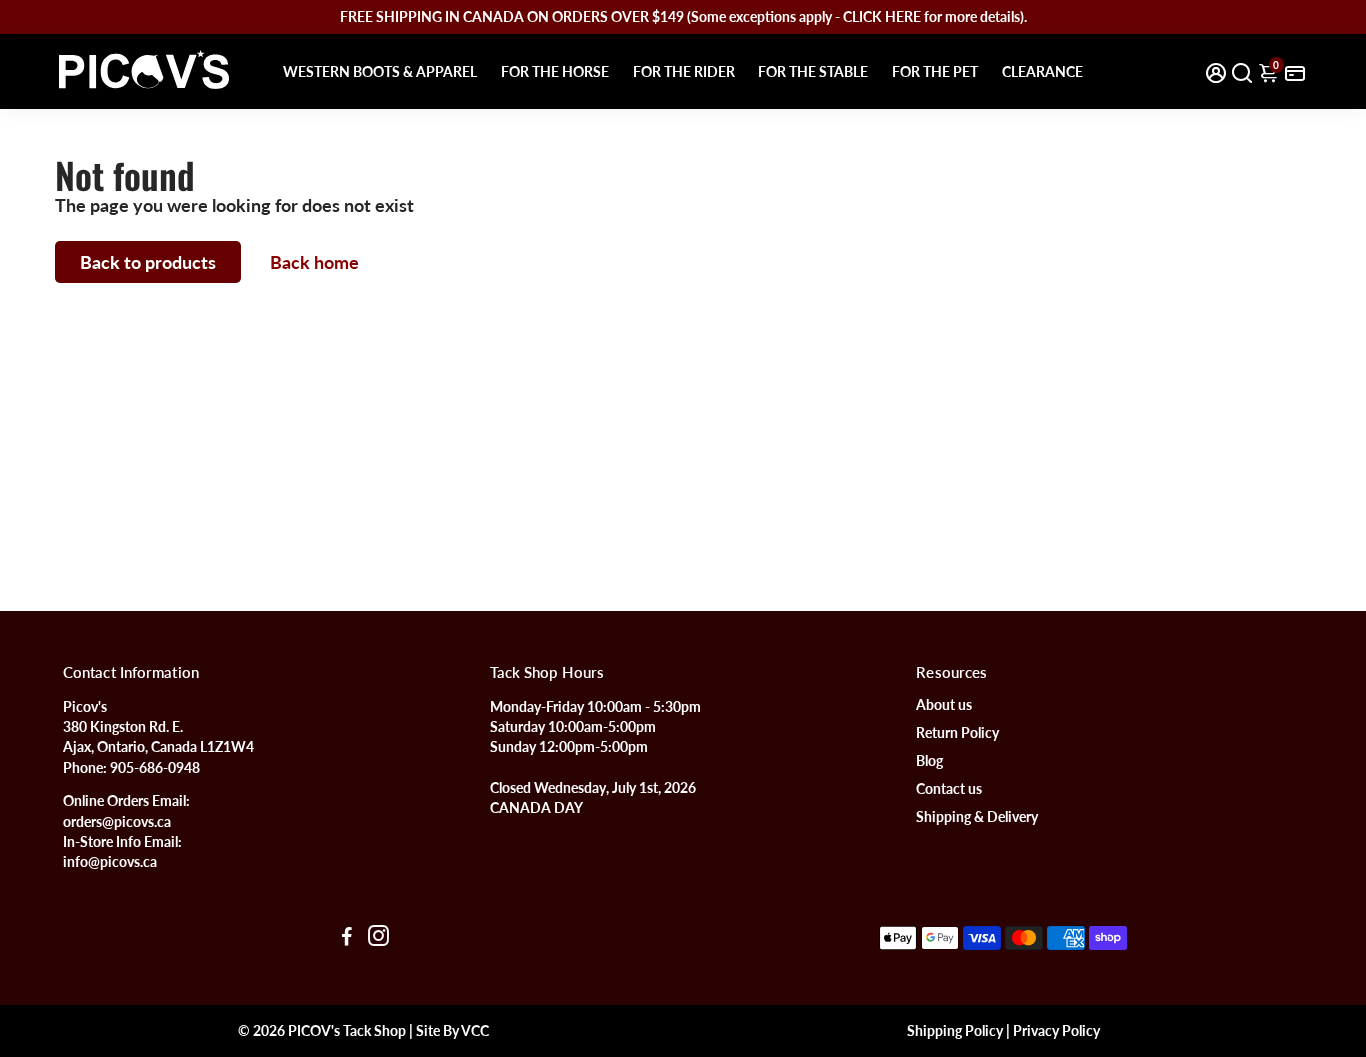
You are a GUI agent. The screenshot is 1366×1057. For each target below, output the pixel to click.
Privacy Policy (1056, 1031)
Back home (314, 262)
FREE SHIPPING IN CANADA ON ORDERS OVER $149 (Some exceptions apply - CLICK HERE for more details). (683, 16)
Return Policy (957, 733)
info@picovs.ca (110, 862)
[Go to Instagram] (378, 938)
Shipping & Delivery (977, 817)
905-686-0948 (155, 768)
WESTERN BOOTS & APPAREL (380, 71)
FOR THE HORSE (555, 71)
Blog (929, 761)
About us (944, 705)
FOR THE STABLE (813, 71)
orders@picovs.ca (117, 822)
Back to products (148, 262)
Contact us (949, 789)
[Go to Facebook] (347, 938)
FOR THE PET (935, 71)
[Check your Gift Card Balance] (1295, 71)
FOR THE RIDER (684, 71)
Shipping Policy (955, 1031)
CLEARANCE (1042, 71)
